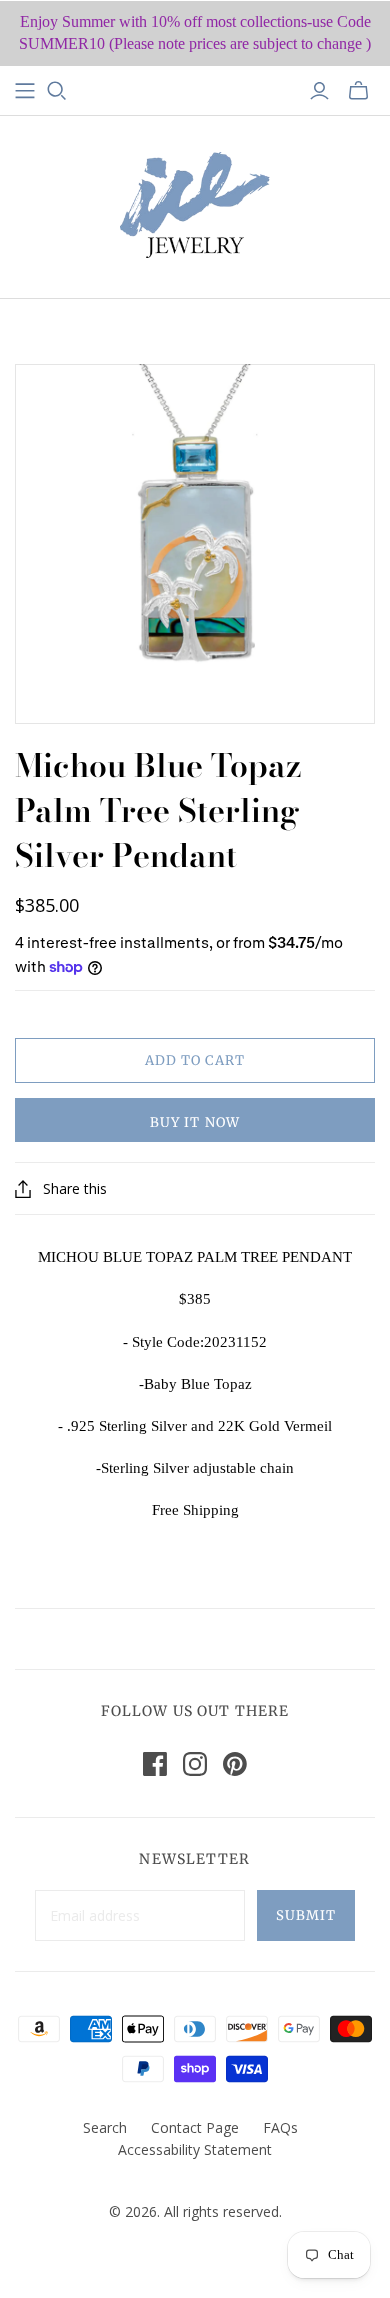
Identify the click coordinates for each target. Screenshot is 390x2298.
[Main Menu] (25, 91)
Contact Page (195, 2127)
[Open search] (57, 91)
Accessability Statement (195, 2149)
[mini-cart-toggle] (358, 91)
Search (105, 2127)
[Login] (319, 91)
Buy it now (194, 1122)
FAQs (280, 2127)
